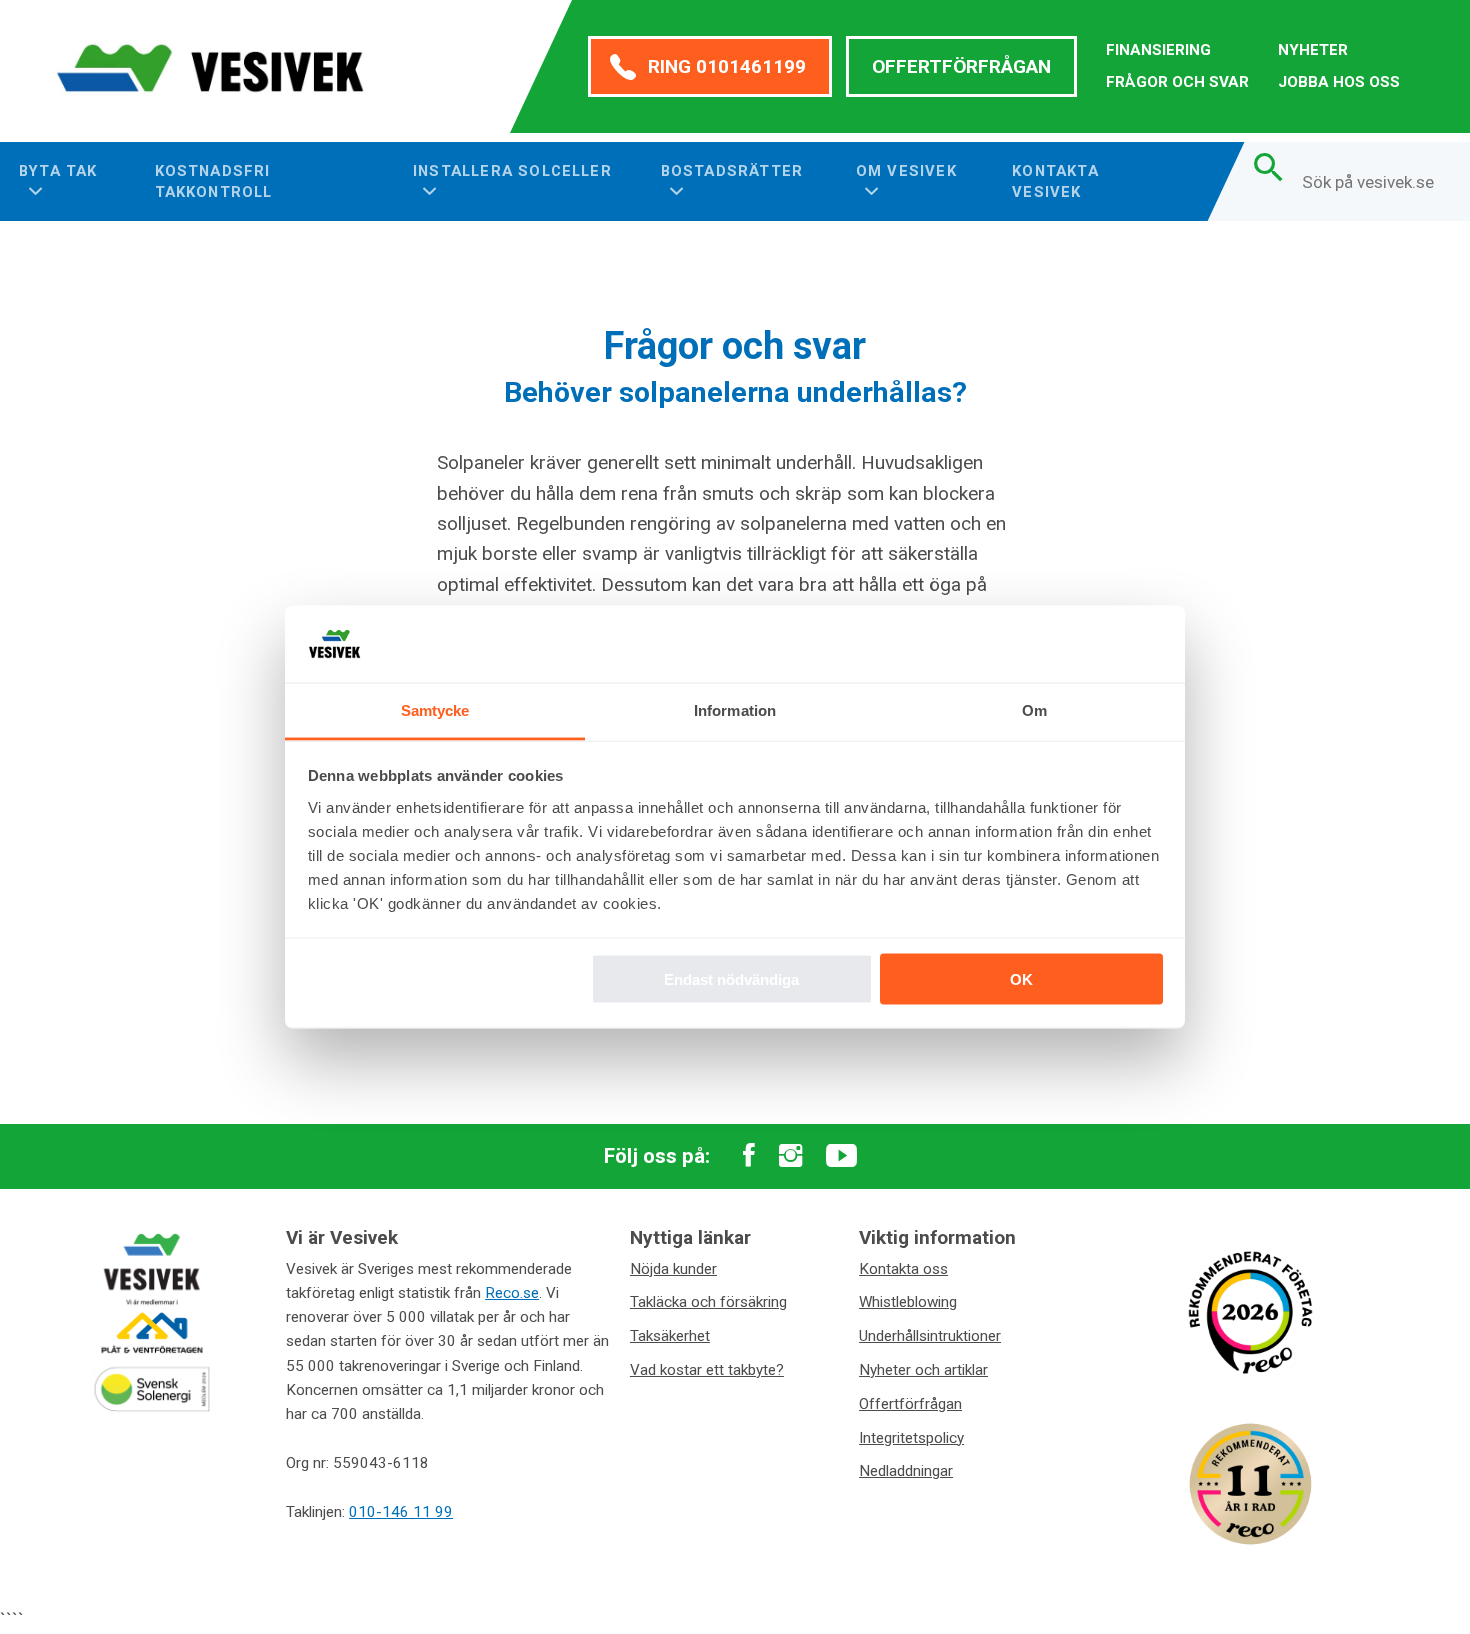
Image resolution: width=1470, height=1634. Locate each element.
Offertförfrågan (961, 66)
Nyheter (1313, 50)
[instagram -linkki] (790, 1157)
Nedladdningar (906, 1471)
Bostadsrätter (732, 171)
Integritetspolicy (911, 1438)
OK (1021, 979)
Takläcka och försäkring (708, 1302)
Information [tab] (735, 709)
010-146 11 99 (401, 1512)
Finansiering (1158, 50)
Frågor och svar (1177, 82)
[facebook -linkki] (749, 1157)
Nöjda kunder (673, 1269)
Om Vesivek (906, 171)
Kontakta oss (903, 1269)
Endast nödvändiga (731, 979)
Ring (727, 66)
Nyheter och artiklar (923, 1370)
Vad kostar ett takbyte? (707, 1370)
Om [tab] (1034, 709)
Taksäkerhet (670, 1336)
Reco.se (512, 1293)
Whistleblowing (908, 1302)
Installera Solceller (512, 171)
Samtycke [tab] (435, 709)
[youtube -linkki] (841, 1157)
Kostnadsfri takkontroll (214, 181)
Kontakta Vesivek (1055, 181)
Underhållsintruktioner (930, 1336)
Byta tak (58, 171)
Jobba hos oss (1339, 82)
